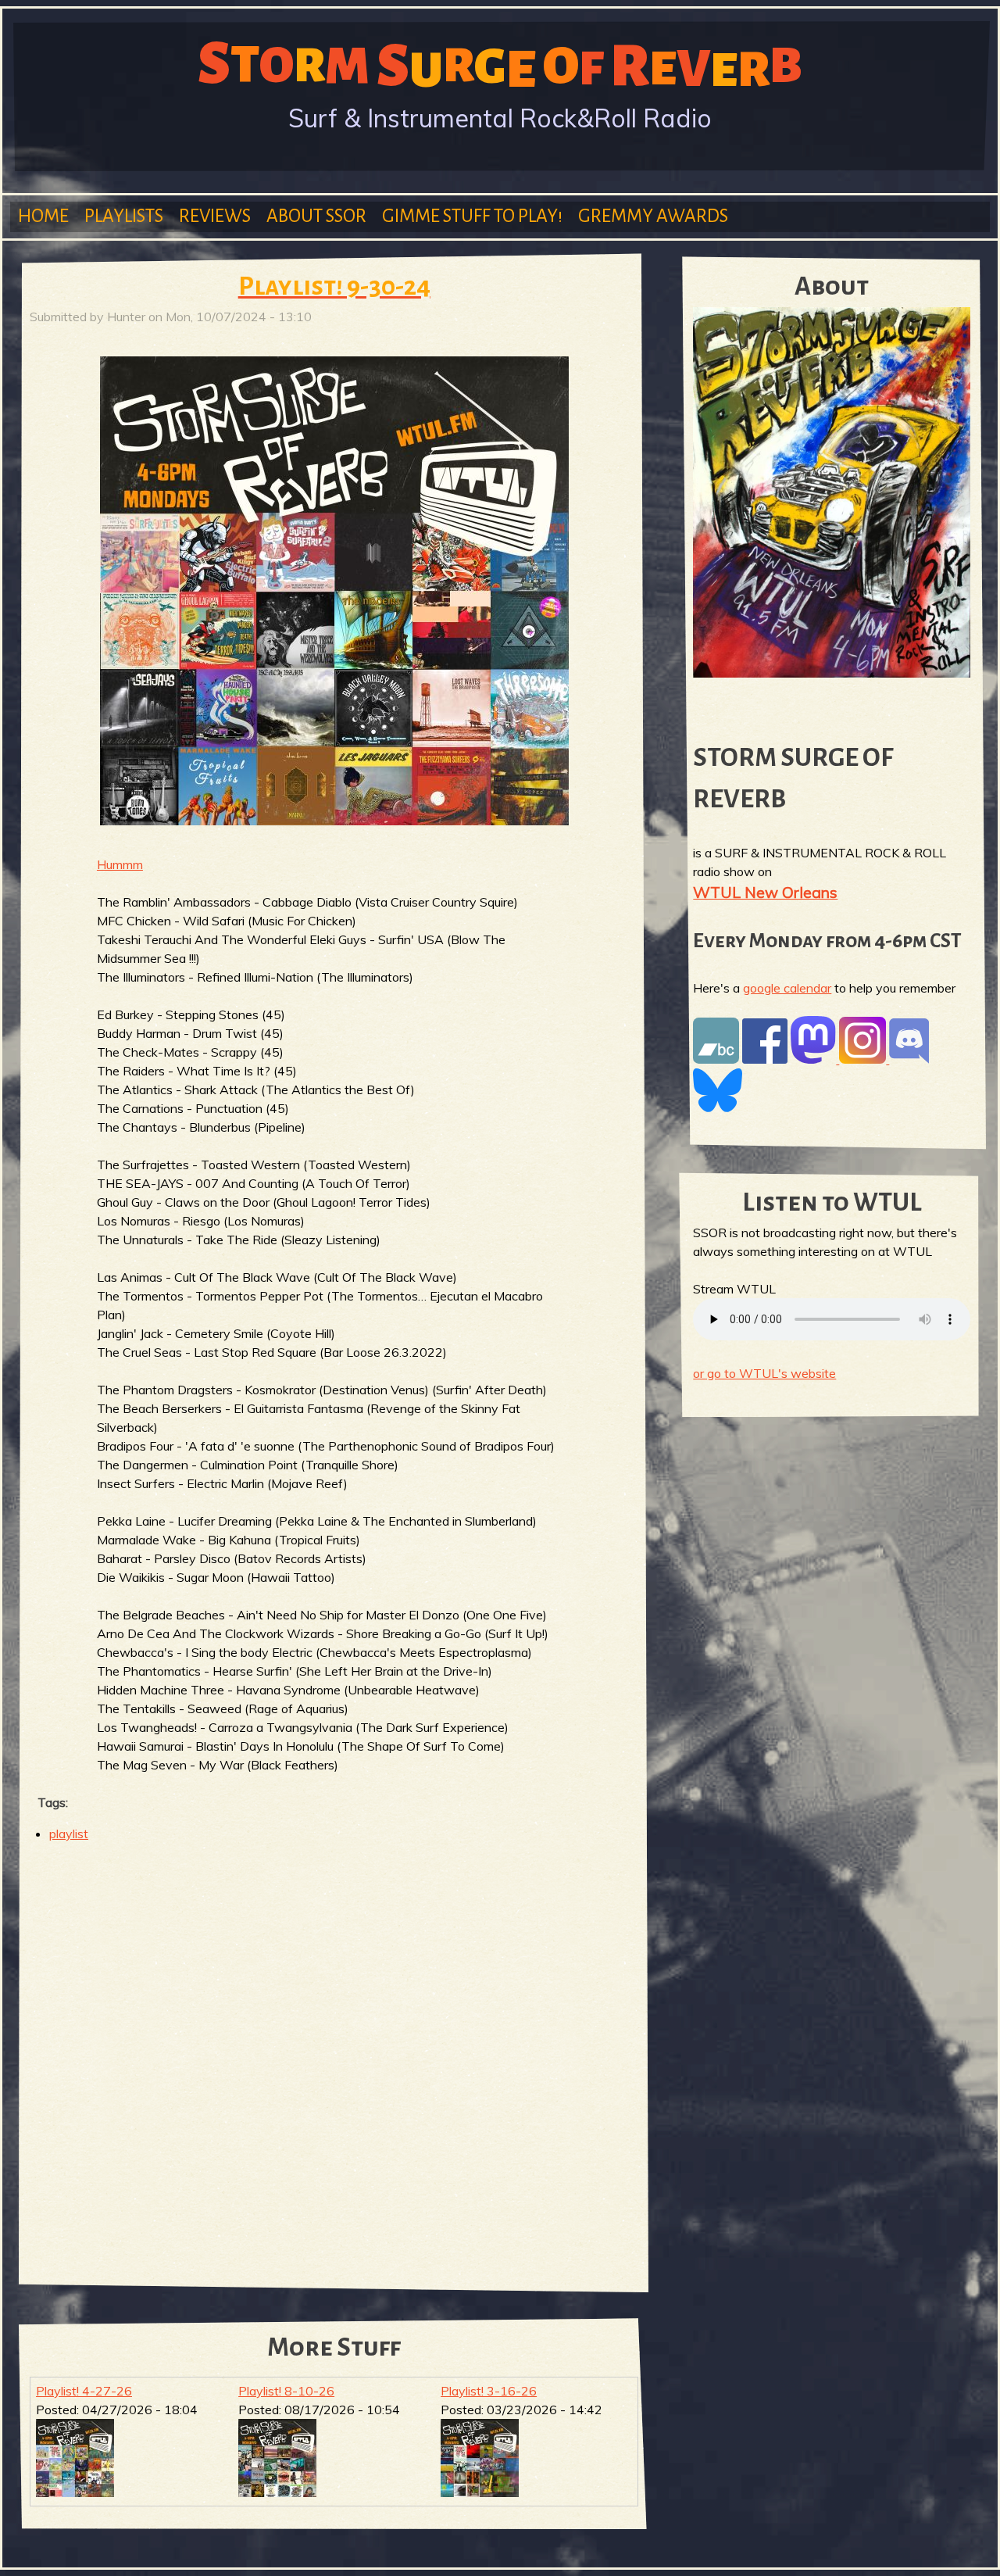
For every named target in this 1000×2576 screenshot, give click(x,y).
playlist (69, 1834)
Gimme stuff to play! (472, 216)
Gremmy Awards (653, 216)
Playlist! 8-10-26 (286, 2391)
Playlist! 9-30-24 (334, 286)
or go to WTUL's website (764, 1373)
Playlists (124, 216)
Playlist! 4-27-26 (84, 2391)
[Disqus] (334, 2057)
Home (43, 216)
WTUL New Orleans (765, 892)
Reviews (215, 216)
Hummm (120, 864)
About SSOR (316, 216)
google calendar (787, 988)
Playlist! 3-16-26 (489, 2391)
